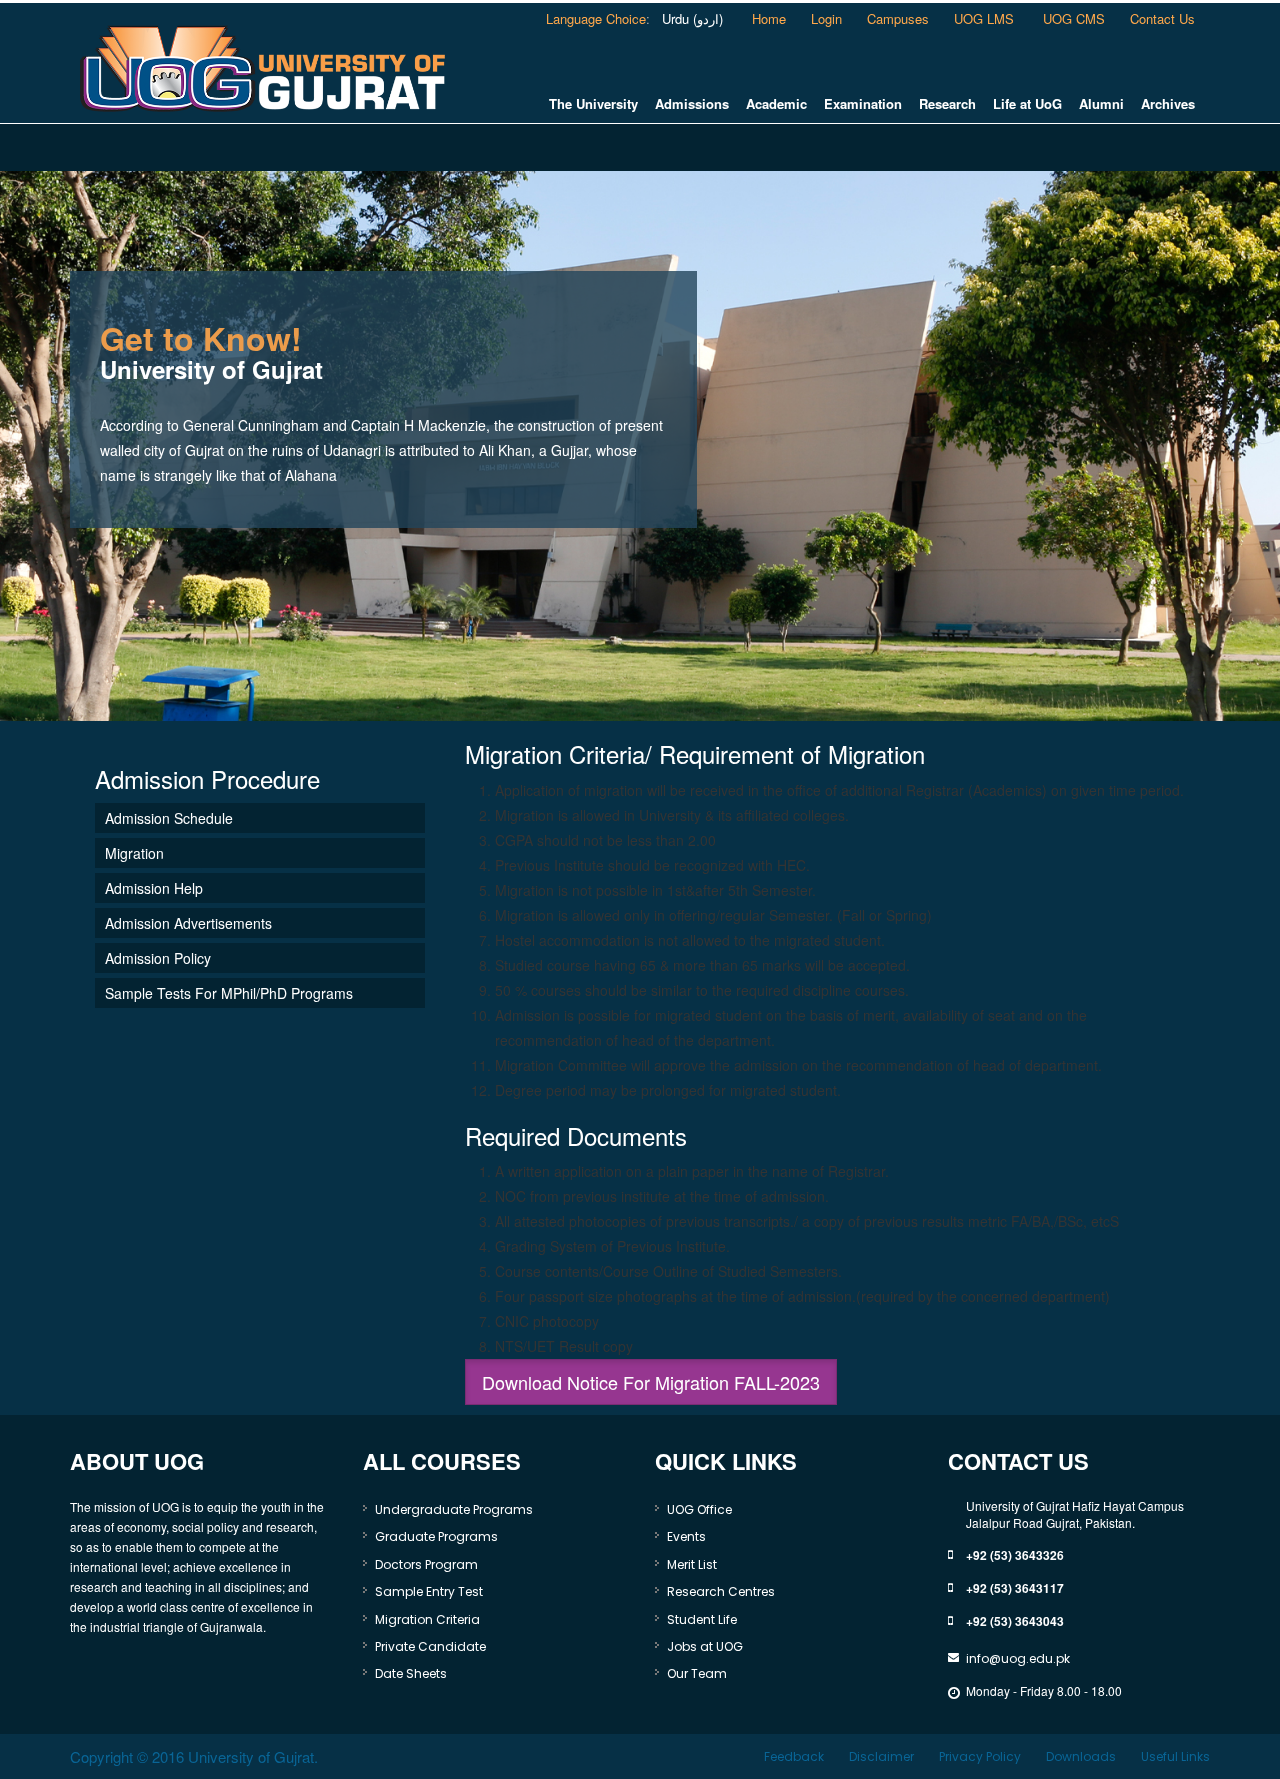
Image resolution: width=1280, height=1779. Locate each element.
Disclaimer (881, 1756)
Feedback (794, 1756)
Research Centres (721, 1591)
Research (947, 104)
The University (593, 104)
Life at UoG (1027, 104)
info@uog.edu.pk (1018, 1658)
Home (769, 18)
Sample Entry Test (429, 1591)
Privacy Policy (980, 1756)
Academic (776, 104)
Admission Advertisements (188, 923)
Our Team (697, 1673)
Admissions (692, 104)
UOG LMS (986, 18)
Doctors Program (426, 1564)
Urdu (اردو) (690, 18)
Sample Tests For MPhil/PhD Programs (229, 993)
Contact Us (1162, 18)
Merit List (692, 1564)
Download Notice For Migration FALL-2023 (651, 1382)
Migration (134, 853)
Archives (1168, 104)
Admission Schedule (169, 818)
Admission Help (154, 888)
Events (686, 1536)
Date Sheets (411, 1673)
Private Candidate (430, 1646)
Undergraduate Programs (454, 1509)
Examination (863, 104)
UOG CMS (1074, 18)
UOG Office (699, 1509)
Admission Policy (158, 958)
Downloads (1081, 1756)
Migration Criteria (427, 1619)
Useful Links (1175, 1756)
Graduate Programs (436, 1536)
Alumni (1101, 104)
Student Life (702, 1619)
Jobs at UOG (705, 1646)
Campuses (898, 18)
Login (826, 18)
